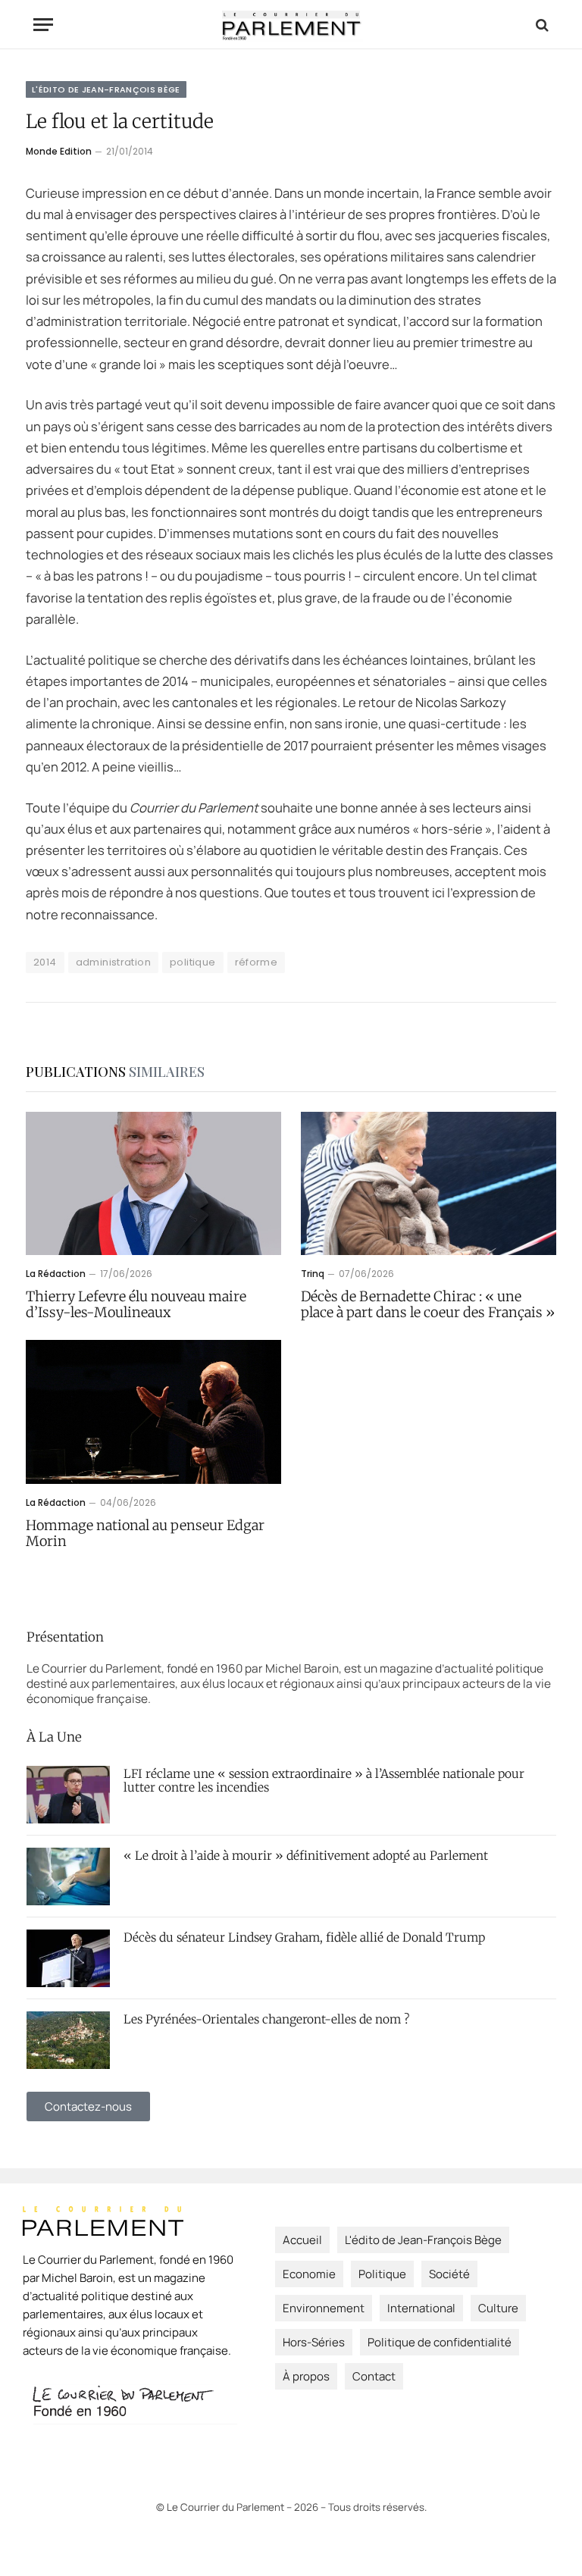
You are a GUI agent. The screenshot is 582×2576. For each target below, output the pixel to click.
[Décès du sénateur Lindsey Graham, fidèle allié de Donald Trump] (68, 1958)
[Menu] (43, 25)
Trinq (313, 1274)
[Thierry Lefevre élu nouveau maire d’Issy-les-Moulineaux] (153, 1184)
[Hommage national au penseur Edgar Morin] (153, 1412)
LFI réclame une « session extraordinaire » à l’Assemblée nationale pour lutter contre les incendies (324, 1781)
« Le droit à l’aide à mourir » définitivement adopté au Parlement (306, 1856)
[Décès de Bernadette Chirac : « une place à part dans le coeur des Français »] (429, 1184)
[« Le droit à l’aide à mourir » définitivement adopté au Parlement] (68, 1876)
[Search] (541, 25)
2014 (45, 962)
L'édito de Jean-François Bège (106, 89)
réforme (257, 962)
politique (193, 962)
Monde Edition (59, 151)
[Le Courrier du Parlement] (291, 25)
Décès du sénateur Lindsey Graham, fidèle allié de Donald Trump (304, 1938)
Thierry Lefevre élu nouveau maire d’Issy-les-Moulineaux (136, 1305)
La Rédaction (56, 1274)
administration (113, 962)
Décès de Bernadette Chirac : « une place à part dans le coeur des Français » (428, 1305)
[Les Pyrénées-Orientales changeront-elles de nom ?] (68, 2040)
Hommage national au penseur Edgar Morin (145, 1534)
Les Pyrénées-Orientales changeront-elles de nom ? (266, 2020)
